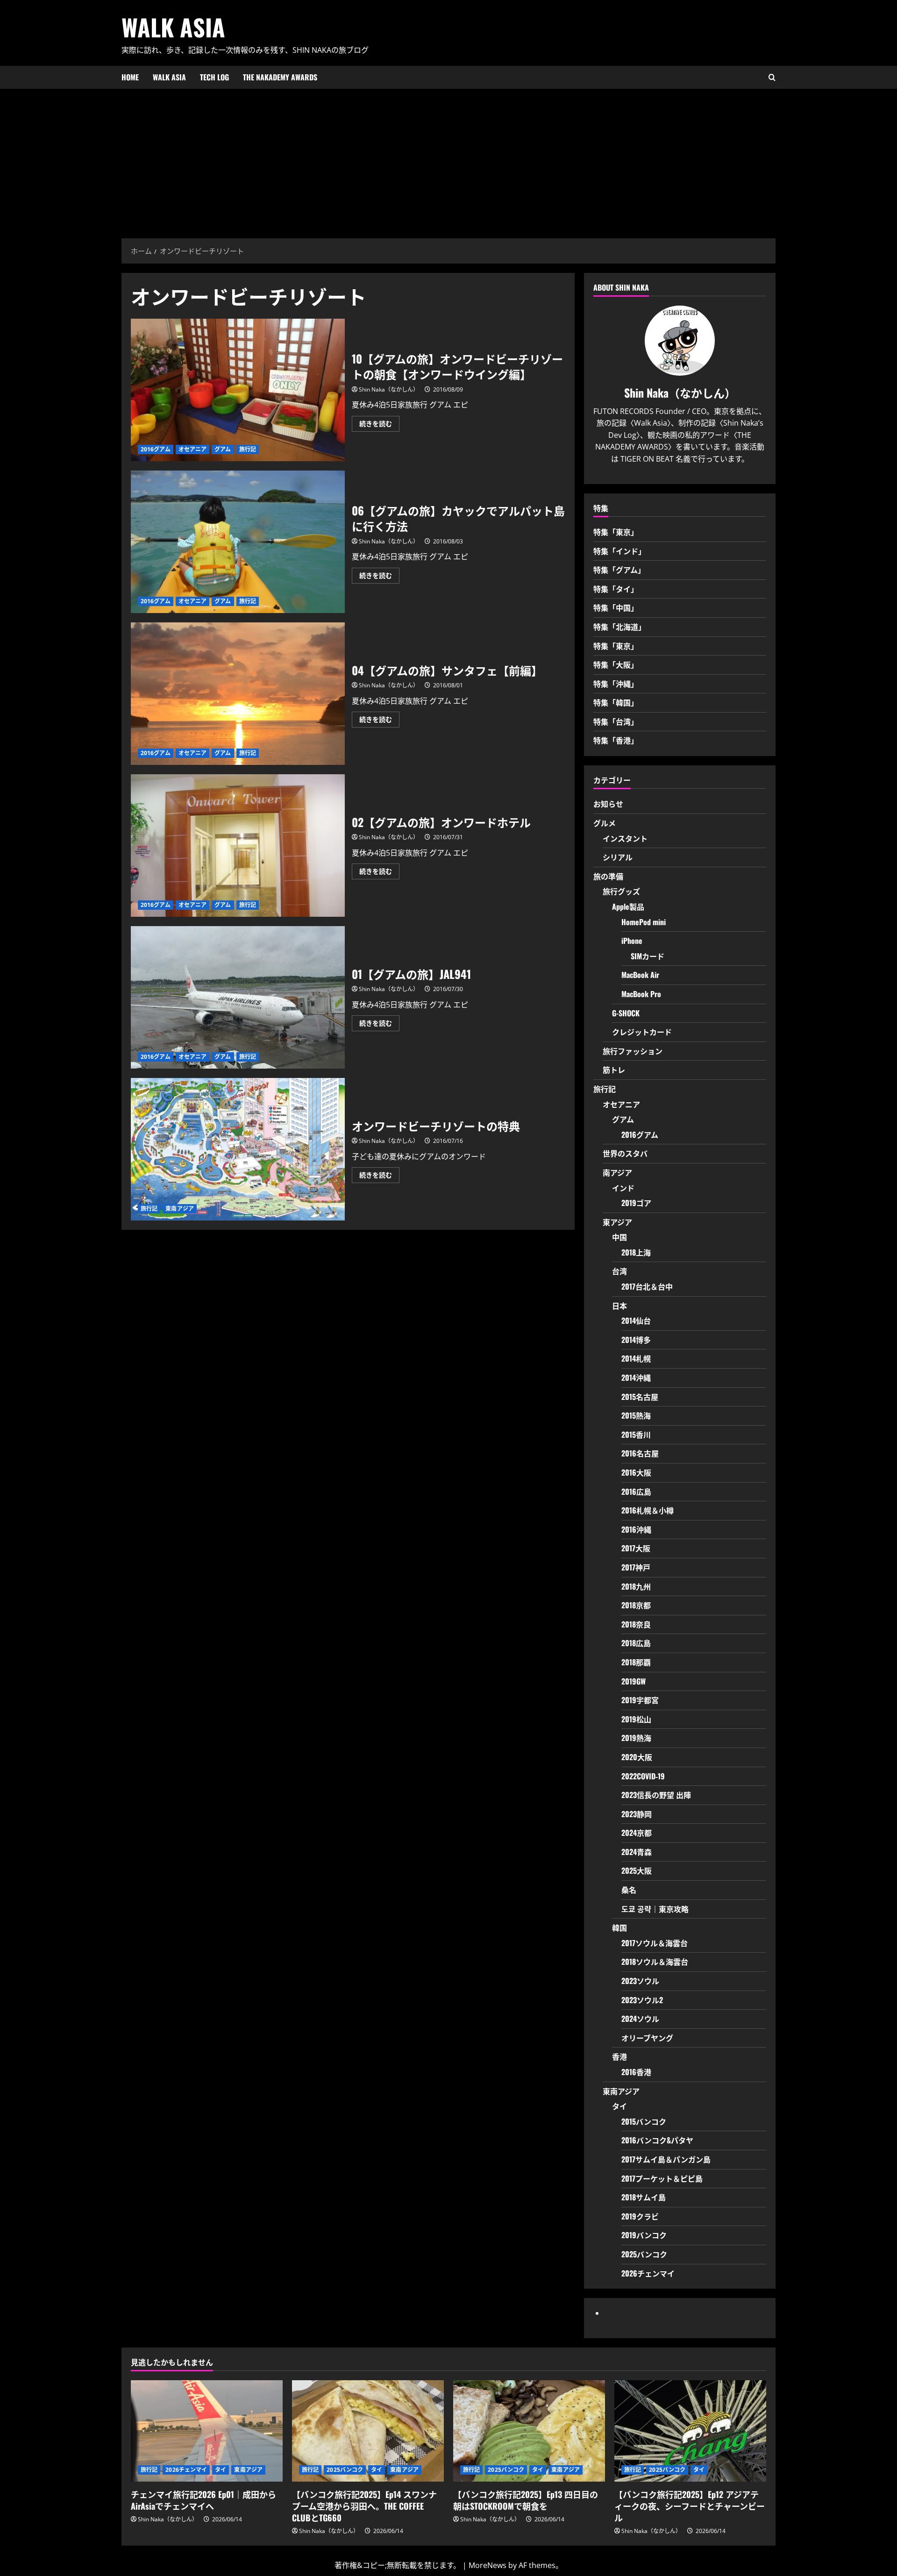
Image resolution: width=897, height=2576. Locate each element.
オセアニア (193, 449)
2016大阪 (636, 1472)
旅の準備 (608, 876)
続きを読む (379, 425)
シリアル (618, 857)
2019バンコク (644, 2235)
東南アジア (180, 1209)
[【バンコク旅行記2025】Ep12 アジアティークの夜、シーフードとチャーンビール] (690, 2431)
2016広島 (636, 1491)
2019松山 (636, 1719)
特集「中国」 (616, 607)
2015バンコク (644, 2121)
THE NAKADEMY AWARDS (280, 77)
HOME (130, 77)
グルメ (605, 823)
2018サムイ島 (644, 2197)
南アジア (617, 1172)
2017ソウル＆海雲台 (655, 1943)
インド (623, 1188)
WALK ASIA (173, 27)
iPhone (632, 941)
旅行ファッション (633, 1051)
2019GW (634, 1681)
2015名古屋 (640, 1397)
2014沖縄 (636, 1377)
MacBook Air (640, 975)
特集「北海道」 (619, 627)
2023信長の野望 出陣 (656, 1795)
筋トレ (614, 1070)
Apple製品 (628, 906)
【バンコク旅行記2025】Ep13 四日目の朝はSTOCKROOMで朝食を (526, 2500)
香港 (619, 2056)
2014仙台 (636, 1320)
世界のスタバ (625, 1153)
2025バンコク (644, 2254)
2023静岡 (637, 1814)
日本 (619, 1306)
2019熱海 (636, 1738)
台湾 (619, 1271)
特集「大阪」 (616, 664)
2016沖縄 (636, 1529)
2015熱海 (636, 1415)
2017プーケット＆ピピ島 (662, 2178)
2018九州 (636, 1586)
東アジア (617, 1222)
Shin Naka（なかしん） (389, 389)
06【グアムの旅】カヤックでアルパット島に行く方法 (238, 542)
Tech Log (214, 77)
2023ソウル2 (642, 2000)
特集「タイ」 (616, 589)
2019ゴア (636, 1203)
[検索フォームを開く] (772, 77)
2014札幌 (636, 1358)
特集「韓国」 (616, 702)
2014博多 (636, 1340)
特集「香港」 (616, 740)
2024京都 (637, 1833)
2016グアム (156, 449)
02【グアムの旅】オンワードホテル (238, 846)
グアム (223, 449)
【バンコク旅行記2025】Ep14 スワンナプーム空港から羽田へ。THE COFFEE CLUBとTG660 (364, 2506)
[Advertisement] (448, 159)
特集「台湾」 (616, 721)
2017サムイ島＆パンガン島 (666, 2159)
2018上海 (636, 1252)
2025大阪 (637, 1870)
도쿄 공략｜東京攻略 (655, 1909)
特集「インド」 (619, 551)
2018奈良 (636, 1624)
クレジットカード (642, 1032)
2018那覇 (636, 1662)
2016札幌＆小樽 (648, 1510)
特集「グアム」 (619, 570)
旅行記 (248, 449)
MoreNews (488, 2565)
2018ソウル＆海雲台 (655, 1962)
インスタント (625, 838)
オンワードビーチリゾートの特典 (238, 1149)
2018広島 (636, 1643)
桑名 (629, 1890)
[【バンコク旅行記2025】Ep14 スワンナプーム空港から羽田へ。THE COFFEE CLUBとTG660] (368, 2431)
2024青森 (637, 1852)
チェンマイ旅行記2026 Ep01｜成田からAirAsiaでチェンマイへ (203, 2500)
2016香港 (636, 2072)
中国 (619, 1237)
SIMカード (648, 956)
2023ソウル (640, 1981)
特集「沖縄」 (616, 684)
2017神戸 (636, 1567)
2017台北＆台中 (647, 1286)
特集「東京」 (616, 532)
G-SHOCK (626, 1013)
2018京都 (636, 1605)
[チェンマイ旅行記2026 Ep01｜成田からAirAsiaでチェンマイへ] (207, 2431)
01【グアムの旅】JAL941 (238, 997)
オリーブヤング (647, 2038)
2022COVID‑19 (643, 1776)
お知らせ (608, 804)
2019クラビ (640, 2216)
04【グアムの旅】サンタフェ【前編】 (238, 694)
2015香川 (636, 1434)
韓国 (619, 1927)
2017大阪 (636, 1548)
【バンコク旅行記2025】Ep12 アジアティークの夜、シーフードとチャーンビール (690, 2506)
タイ (619, 2106)
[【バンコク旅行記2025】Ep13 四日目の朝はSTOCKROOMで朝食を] (529, 2431)
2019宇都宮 (640, 1700)
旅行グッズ (621, 891)
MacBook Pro (641, 994)
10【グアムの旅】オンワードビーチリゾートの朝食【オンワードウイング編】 (238, 390)
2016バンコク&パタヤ (657, 2140)
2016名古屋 (640, 1453)
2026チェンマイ (648, 2273)
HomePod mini (644, 922)
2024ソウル (640, 2019)
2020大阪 (637, 1757)
